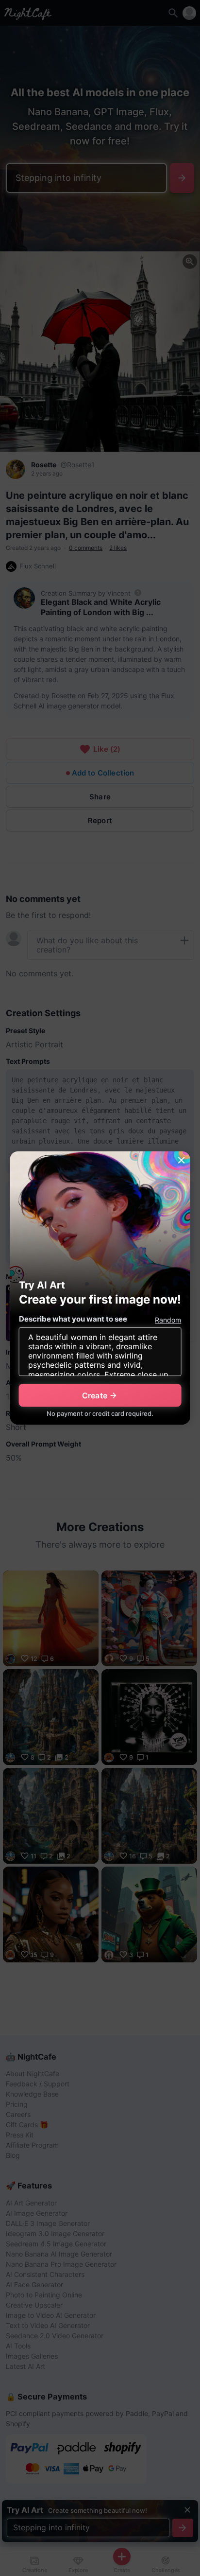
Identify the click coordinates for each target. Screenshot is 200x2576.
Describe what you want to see (73, 1319)
